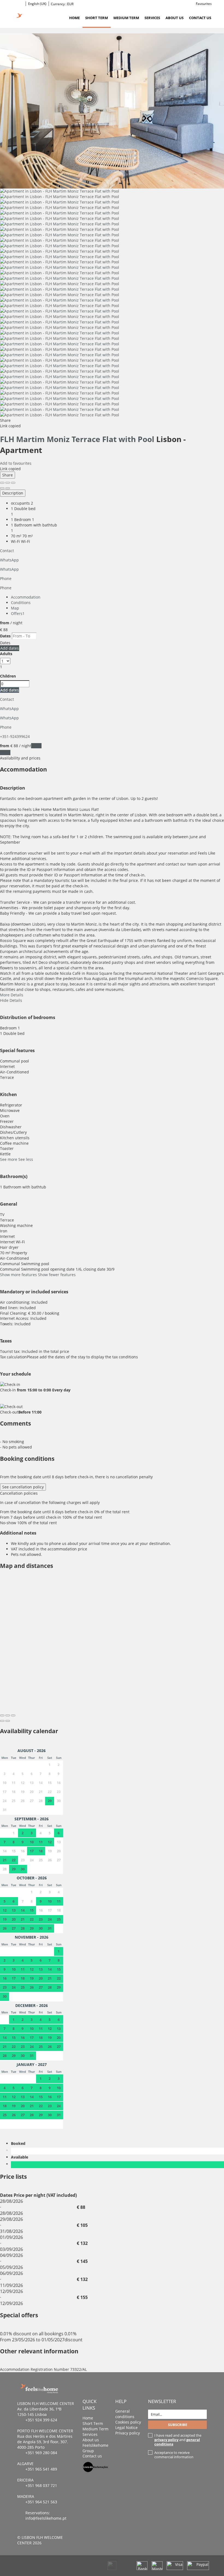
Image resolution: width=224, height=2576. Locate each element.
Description (13, 493)
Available (21, 2157)
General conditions (125, 2414)
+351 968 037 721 (41, 2485)
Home (74, 18)
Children (8, 676)
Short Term (97, 18)
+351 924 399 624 (41, 2420)
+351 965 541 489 (41, 2469)
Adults (6, 654)
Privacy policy (128, 2433)
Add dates (10, 648)
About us (175, 18)
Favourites (204, 4)
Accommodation (26, 597)
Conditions (21, 603)
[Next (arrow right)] (8, 488)
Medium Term (126, 18)
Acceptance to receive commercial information (174, 2455)
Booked (19, 2143)
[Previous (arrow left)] (2, 488)
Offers (18, 613)
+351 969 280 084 (41, 2453)
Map (15, 608)
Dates (5, 636)
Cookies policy (128, 2422)
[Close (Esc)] (2, 483)
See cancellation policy (23, 1487)
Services (152, 18)
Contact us (200, 18)
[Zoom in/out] (13, 483)
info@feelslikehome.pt (46, 2518)
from (5, 623)
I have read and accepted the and (178, 2440)
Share (8, 475)
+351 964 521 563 (41, 2502)
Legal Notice (126, 2428)
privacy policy (166, 2440)
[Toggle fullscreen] (8, 483)
